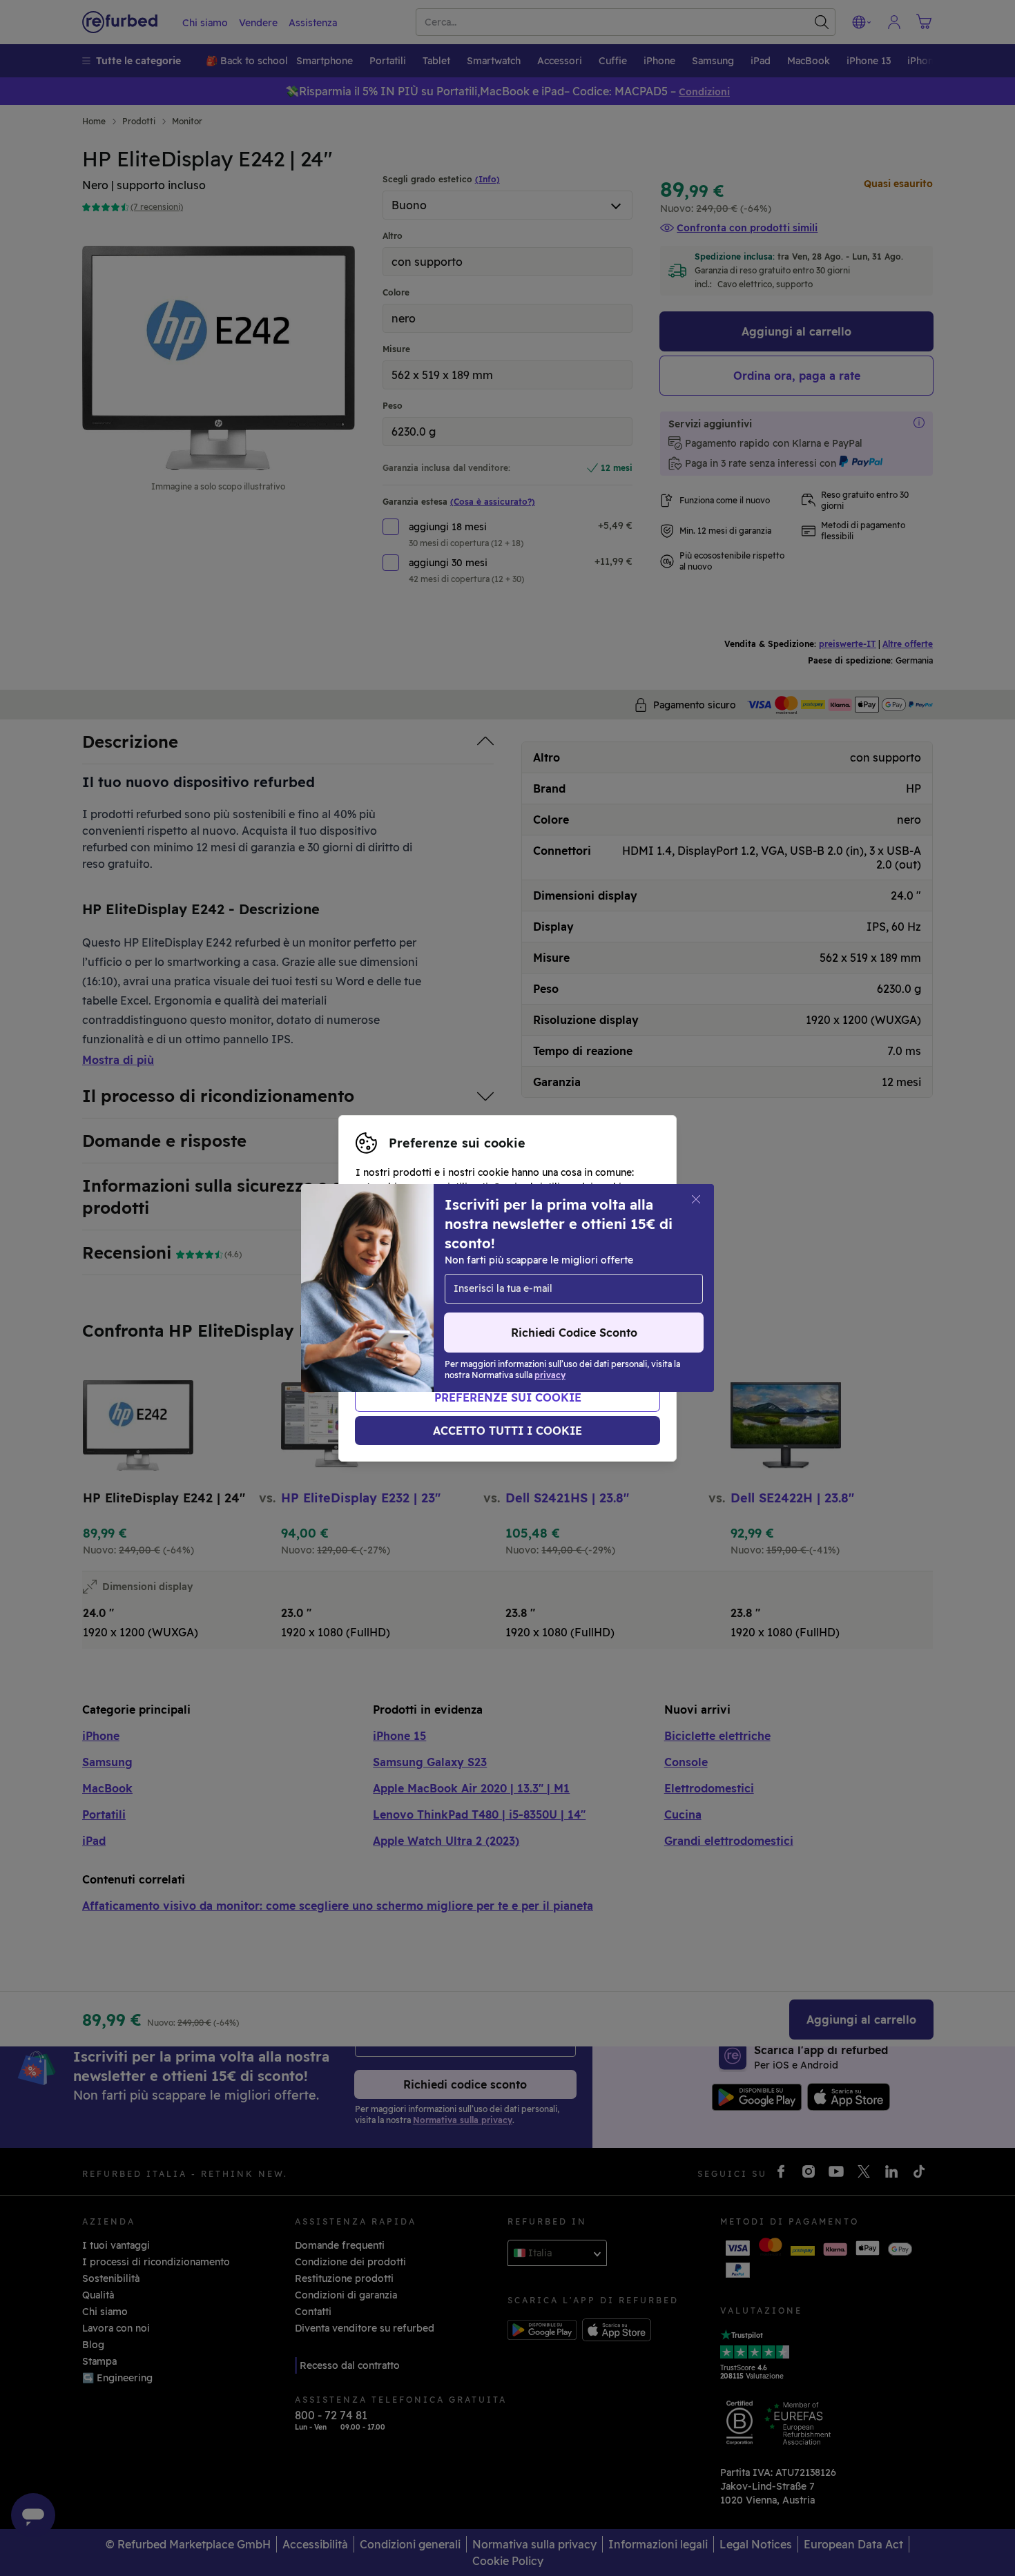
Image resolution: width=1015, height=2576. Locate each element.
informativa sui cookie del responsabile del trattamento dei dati (498, 1310)
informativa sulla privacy (536, 1288)
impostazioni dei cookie (524, 1274)
